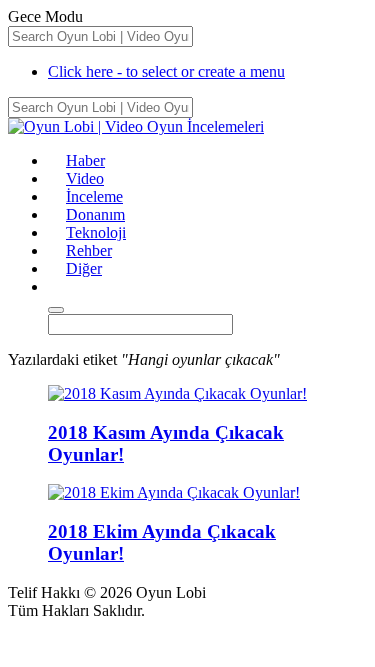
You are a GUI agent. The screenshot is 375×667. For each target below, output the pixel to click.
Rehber (89, 250)
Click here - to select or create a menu (166, 71)
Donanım (95, 214)
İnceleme (94, 196)
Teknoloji (96, 232)
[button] (57, 286)
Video (85, 178)
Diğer (84, 268)
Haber (85, 160)
